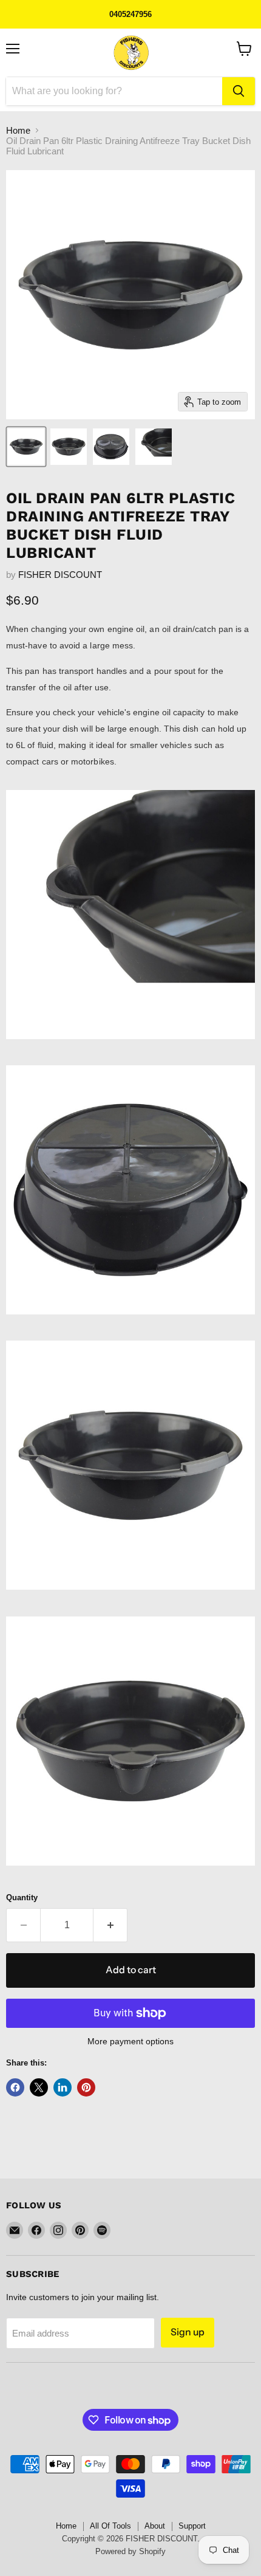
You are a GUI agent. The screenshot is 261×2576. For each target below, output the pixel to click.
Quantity (22, 1898)
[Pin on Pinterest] (86, 2087)
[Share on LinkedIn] (63, 2087)
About (155, 2526)
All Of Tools (110, 2526)
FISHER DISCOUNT (60, 575)
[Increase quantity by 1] (110, 1925)
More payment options (130, 2041)
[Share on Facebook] (15, 2087)
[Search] (239, 91)
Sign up (188, 2332)
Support (192, 2526)
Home (18, 130)
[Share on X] (39, 2087)
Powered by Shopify (130, 2551)
